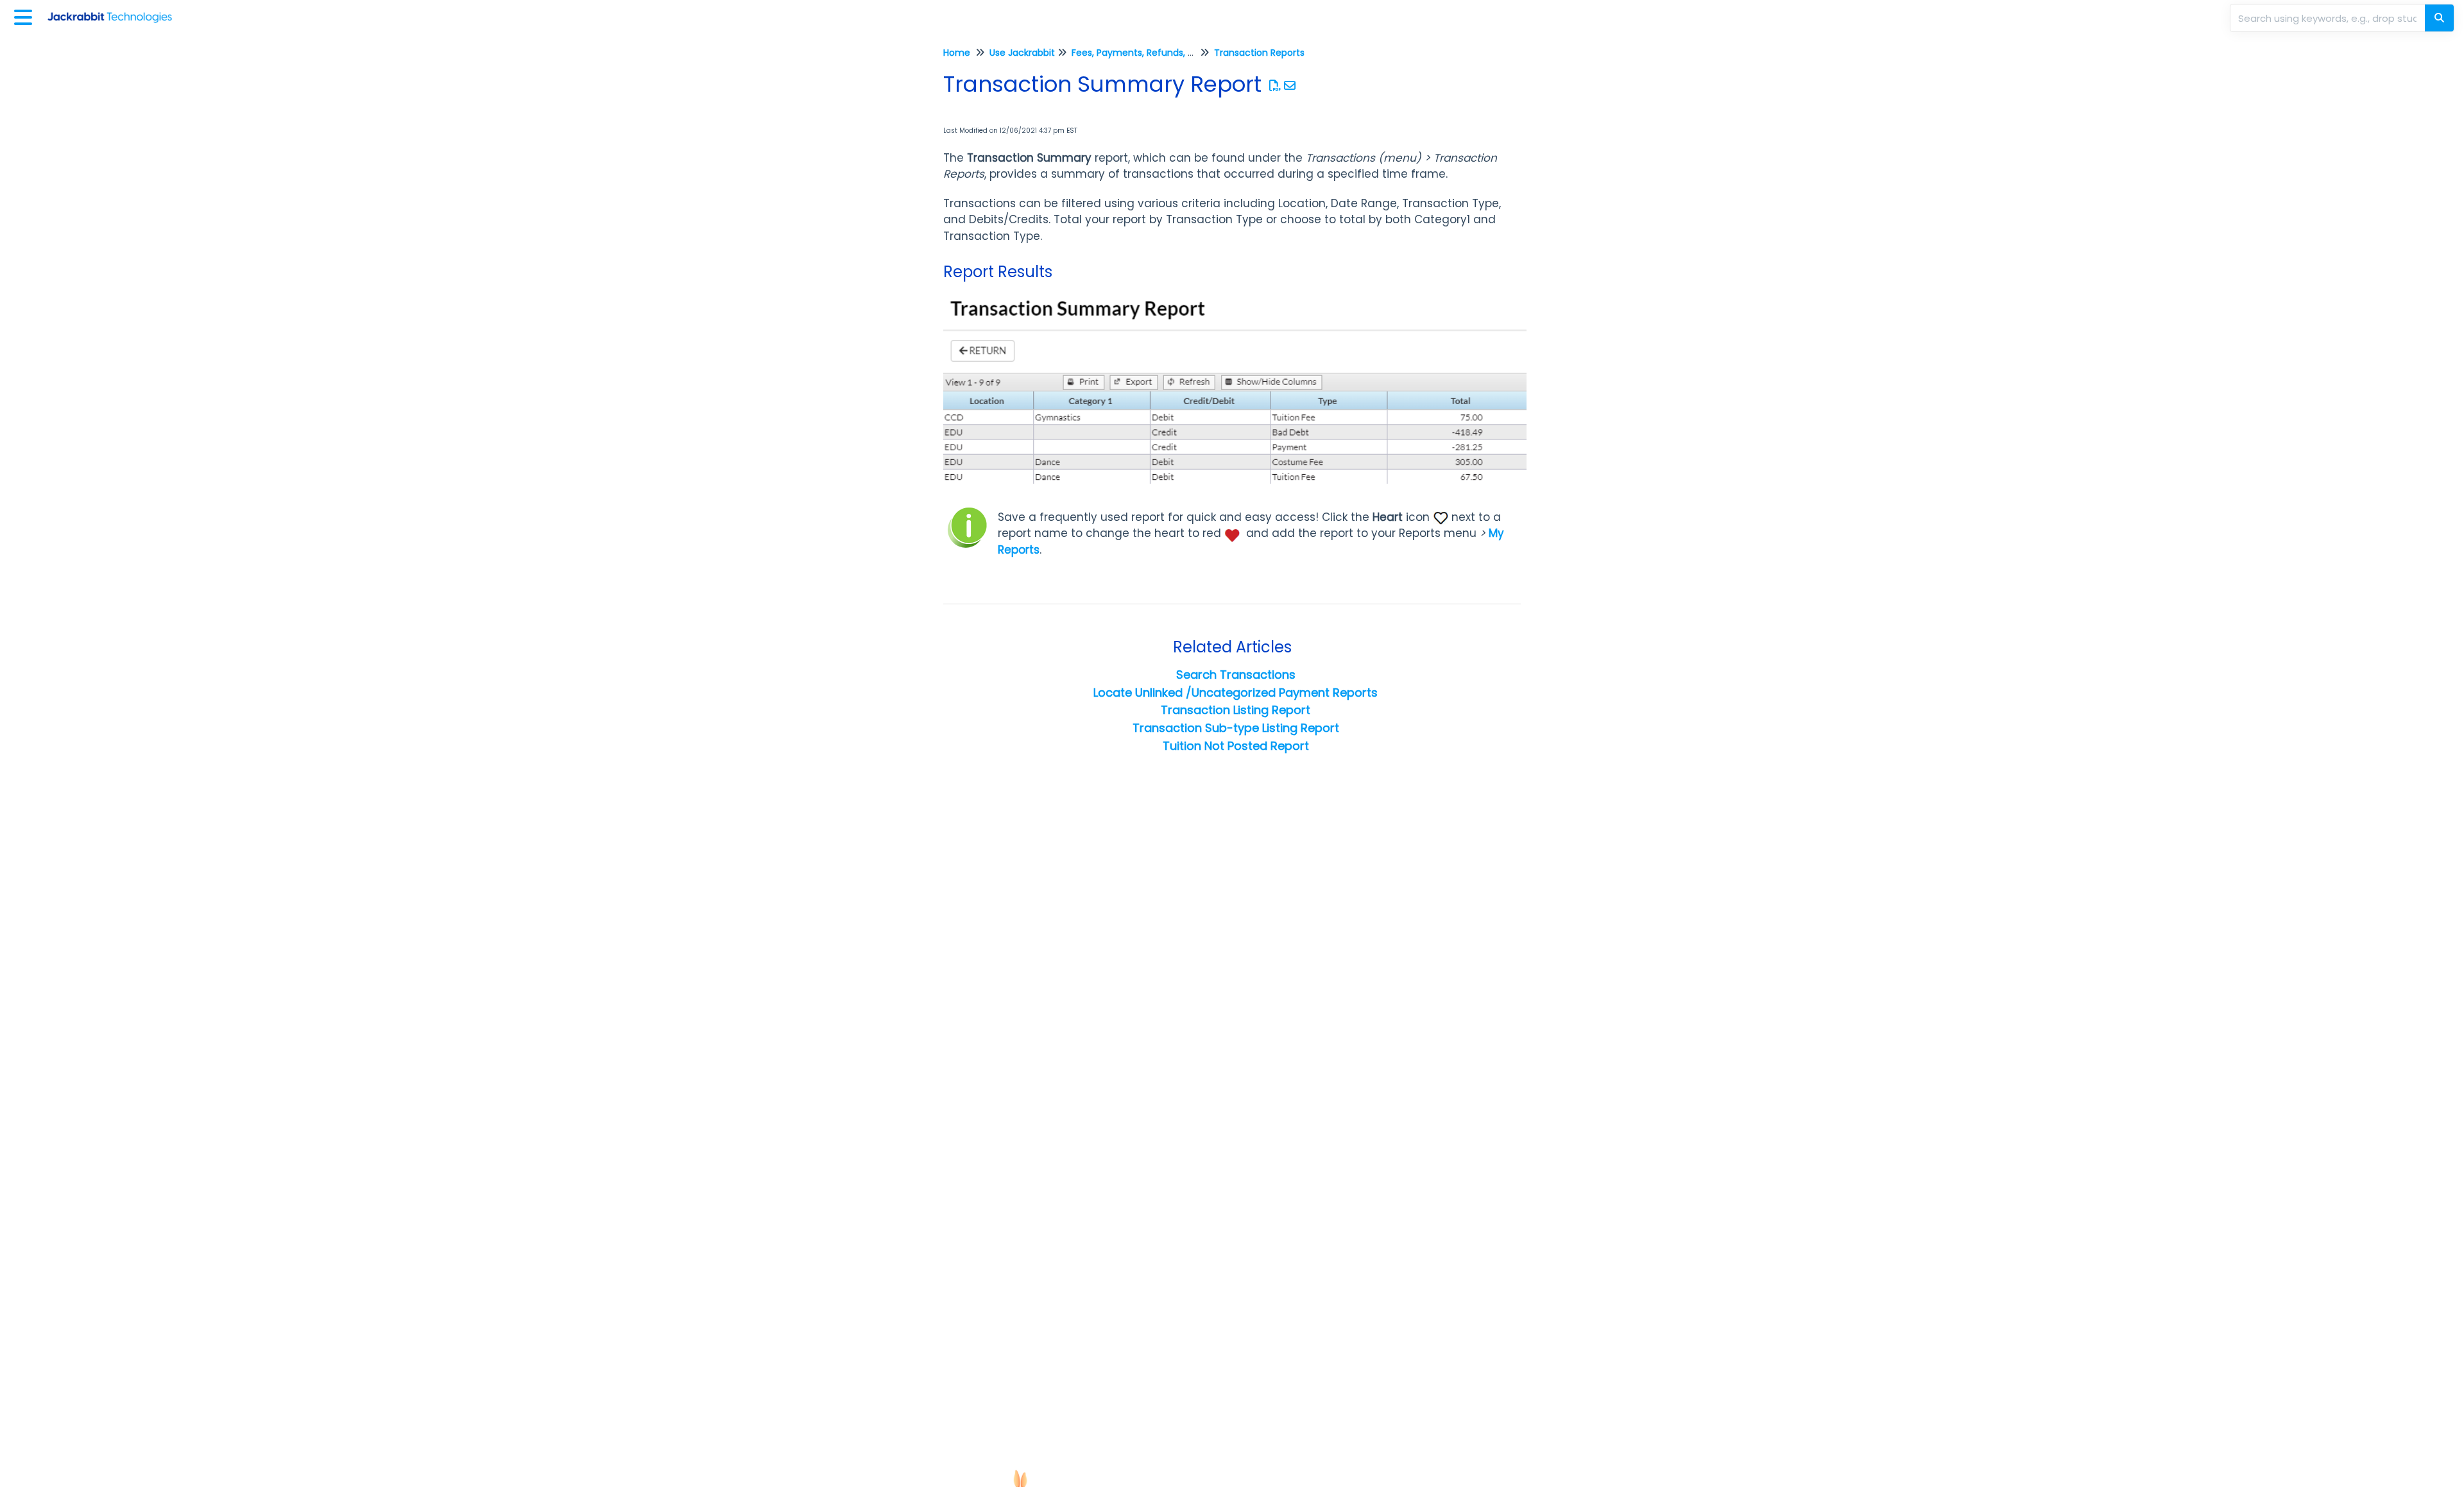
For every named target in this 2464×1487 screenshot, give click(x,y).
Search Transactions (1236, 675)
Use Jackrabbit (1022, 53)
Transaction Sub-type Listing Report (1236, 728)
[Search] (2439, 18)
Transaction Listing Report (1236, 710)
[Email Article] (1290, 86)
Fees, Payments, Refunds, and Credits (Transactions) (1191, 53)
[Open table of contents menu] (26, 16)
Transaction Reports (1259, 53)
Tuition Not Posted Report (1236, 746)
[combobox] (2329, 18)
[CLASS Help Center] (115, 11)
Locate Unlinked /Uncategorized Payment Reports (1236, 693)
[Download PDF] (1275, 86)
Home (957, 53)
